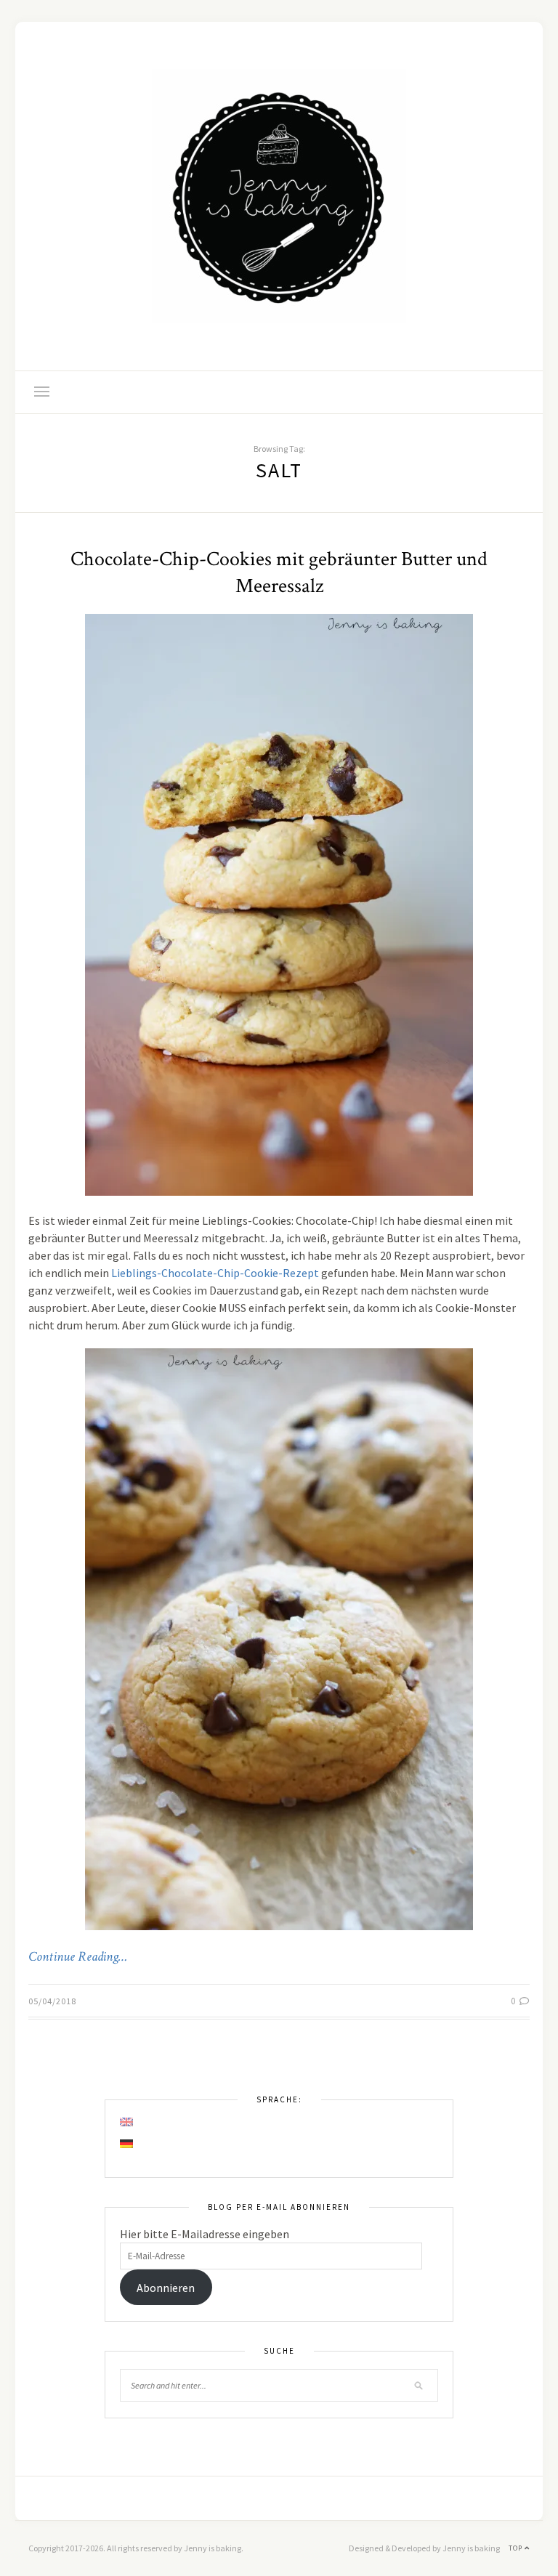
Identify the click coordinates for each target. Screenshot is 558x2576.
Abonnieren (166, 2288)
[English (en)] (127, 2122)
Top (517, 2548)
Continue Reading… (78, 1957)
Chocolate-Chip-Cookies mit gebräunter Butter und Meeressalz (279, 572)
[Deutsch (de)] (127, 2144)
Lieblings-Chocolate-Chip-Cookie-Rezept (215, 1273)
